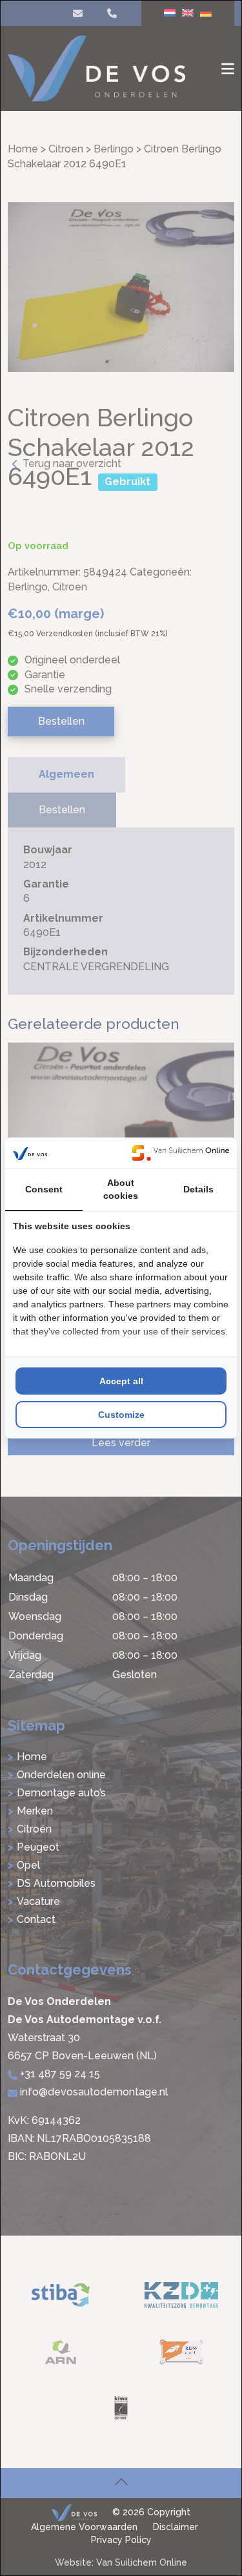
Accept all (121, 1381)
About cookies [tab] (121, 1189)
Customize (121, 1415)
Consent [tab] (44, 1189)
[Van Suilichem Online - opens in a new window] (181, 1153)
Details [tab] (198, 1189)
